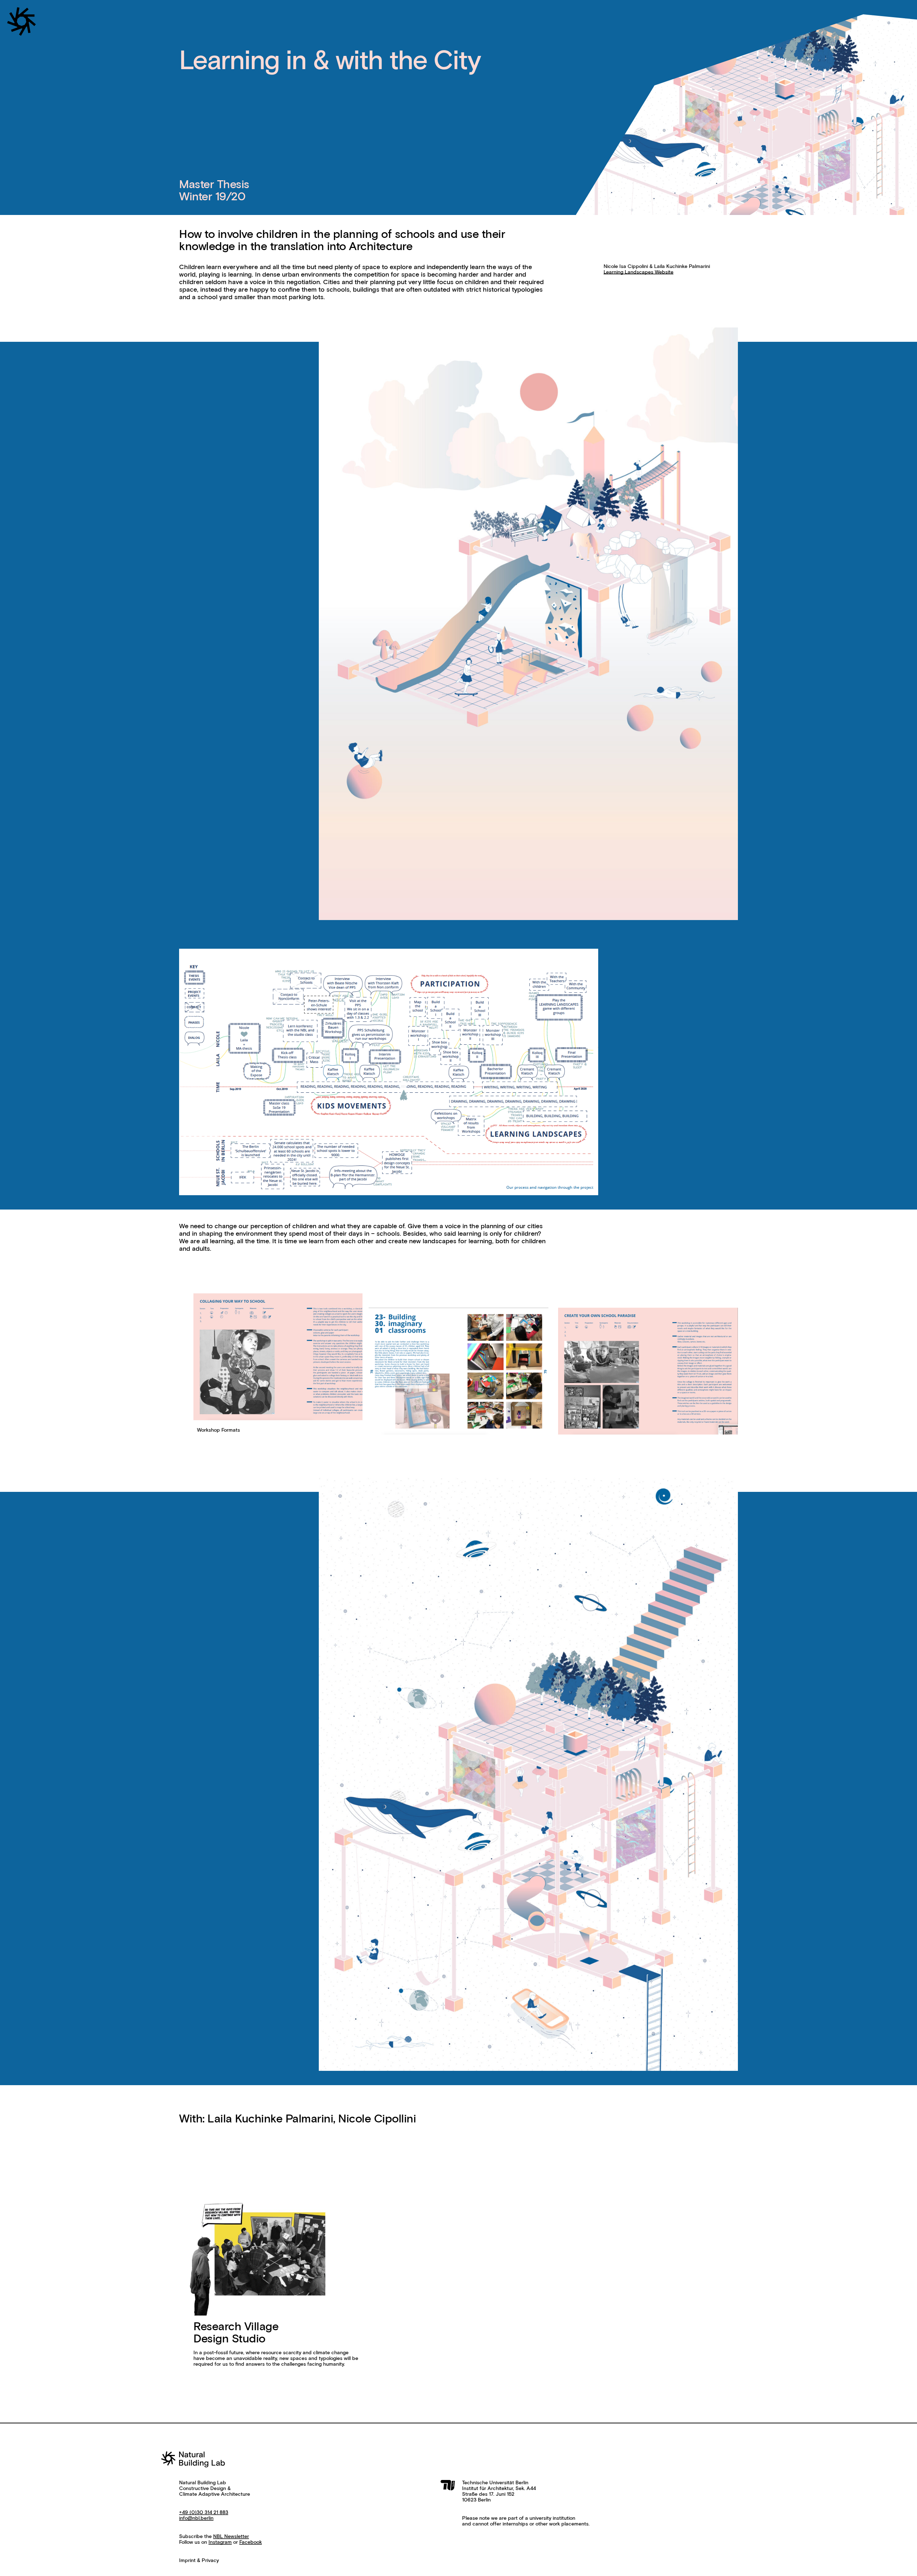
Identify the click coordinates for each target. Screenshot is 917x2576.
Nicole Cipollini (377, 2119)
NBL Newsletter (231, 2537)
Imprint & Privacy (199, 2561)
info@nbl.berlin (196, 2518)
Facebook (251, 2542)
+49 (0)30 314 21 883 (204, 2513)
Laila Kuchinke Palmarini (270, 2119)
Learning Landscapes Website (638, 272)
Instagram (220, 2542)
